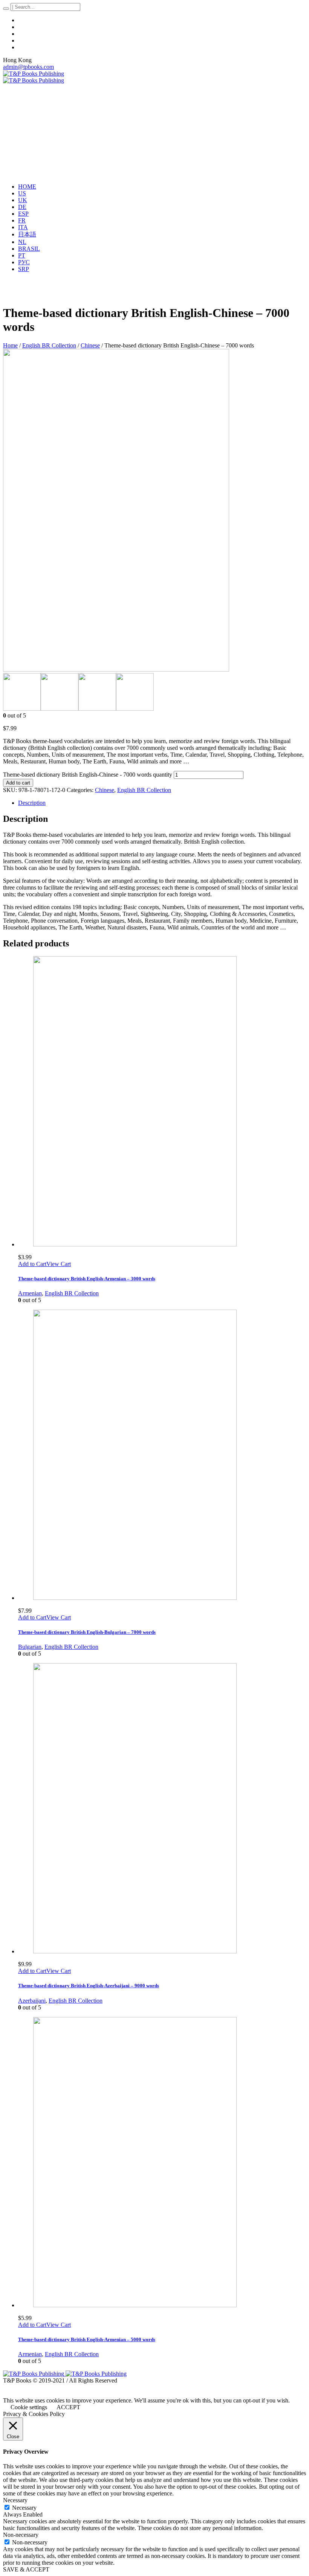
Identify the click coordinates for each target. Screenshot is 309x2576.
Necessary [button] (15, 2500)
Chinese (90, 345)
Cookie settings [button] (29, 2407)
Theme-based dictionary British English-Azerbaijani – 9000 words (89, 1986)
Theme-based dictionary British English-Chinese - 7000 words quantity (88, 775)
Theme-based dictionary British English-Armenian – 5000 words (87, 2339)
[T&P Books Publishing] (34, 77)
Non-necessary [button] (21, 2535)
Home (10, 345)
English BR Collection (49, 345)
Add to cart (18, 783)
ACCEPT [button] (68, 2407)
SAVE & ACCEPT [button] (26, 2569)
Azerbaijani (32, 2001)
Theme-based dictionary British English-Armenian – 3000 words (87, 1279)
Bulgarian (30, 1647)
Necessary (24, 2508)
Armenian (30, 1293)
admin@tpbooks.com (28, 67)
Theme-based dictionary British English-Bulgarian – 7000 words (87, 1632)
